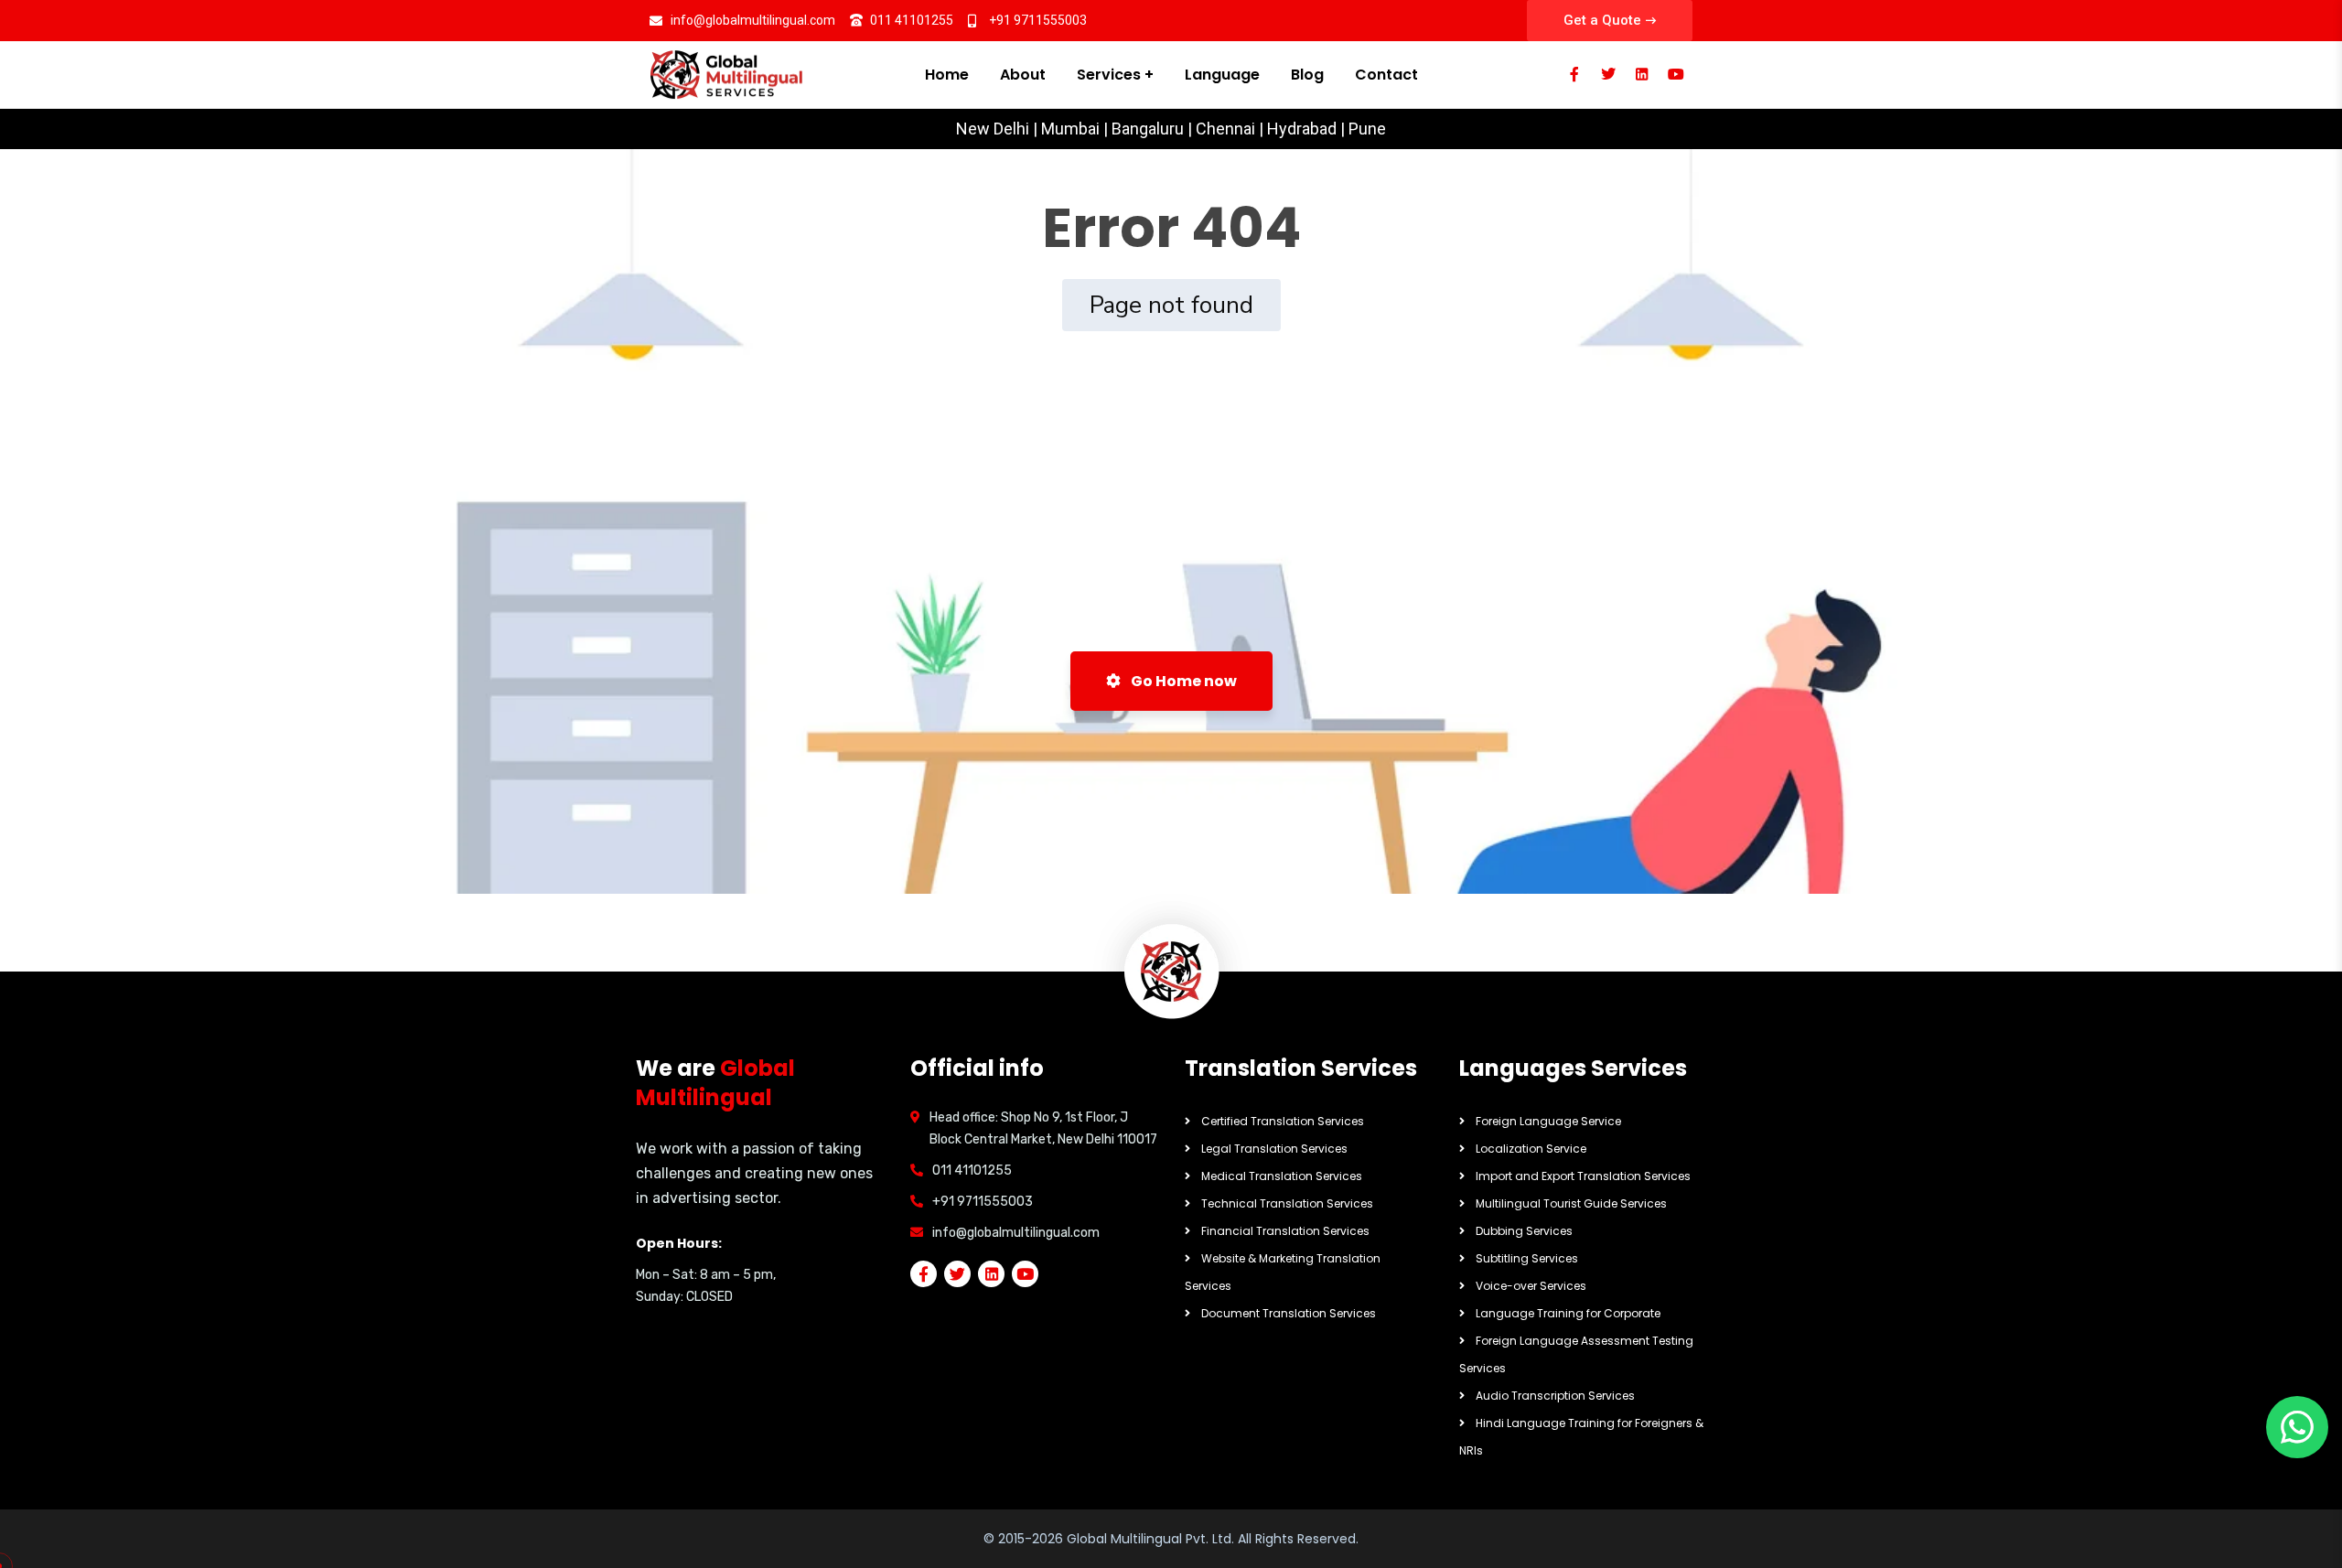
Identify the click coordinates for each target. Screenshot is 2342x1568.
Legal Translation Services (1274, 1149)
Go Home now (1182, 681)
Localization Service (1531, 1149)
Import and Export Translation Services (1583, 1176)
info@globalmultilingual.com (1016, 1233)
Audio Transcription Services (1555, 1396)
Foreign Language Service (1548, 1121)
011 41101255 (972, 1171)
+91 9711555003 (983, 1202)
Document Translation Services (1289, 1313)
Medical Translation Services (1282, 1176)
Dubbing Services (1524, 1231)
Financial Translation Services (1285, 1231)
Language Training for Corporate (1568, 1313)
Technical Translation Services (1287, 1203)
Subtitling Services (1527, 1258)
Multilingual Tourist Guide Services (1571, 1203)
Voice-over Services (1531, 1286)
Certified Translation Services (1283, 1121)
